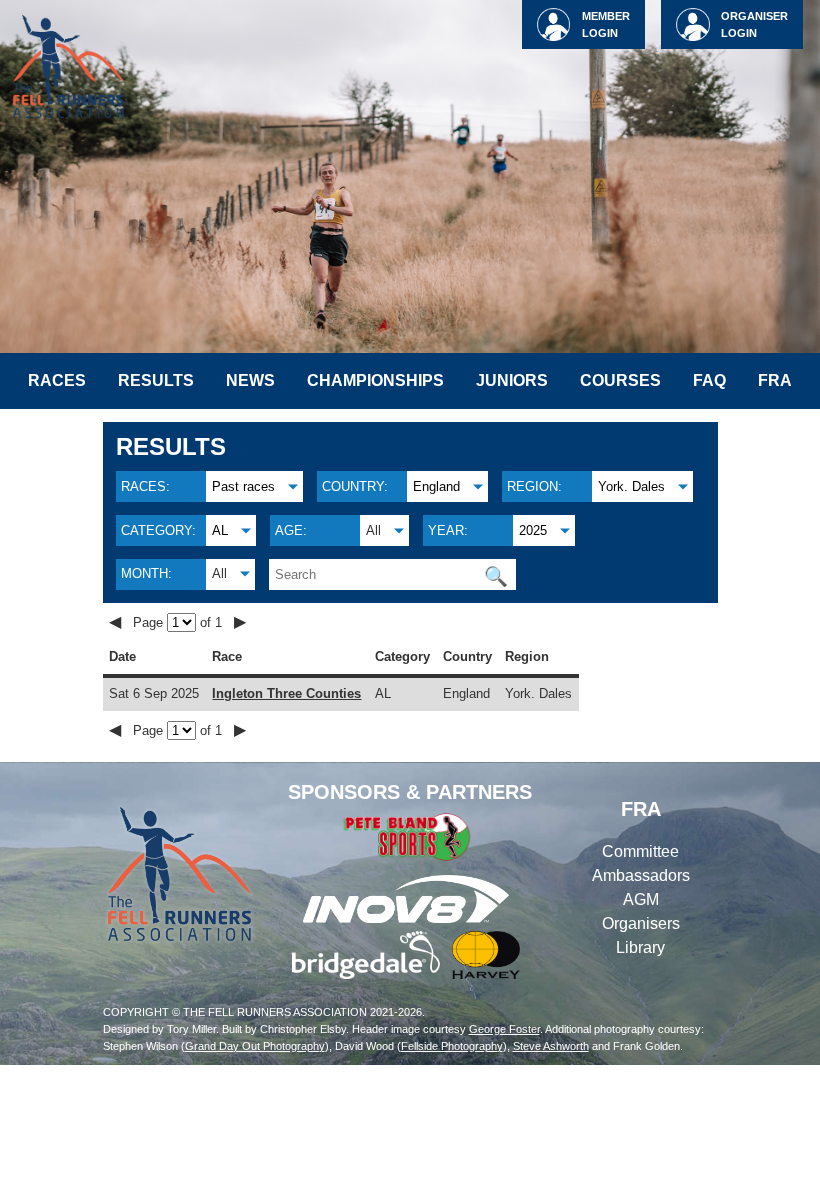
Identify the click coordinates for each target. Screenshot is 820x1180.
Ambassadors (641, 875)
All (373, 530)
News (250, 380)
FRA (775, 380)
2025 (533, 530)
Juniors (512, 380)
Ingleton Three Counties (286, 693)
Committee (640, 851)
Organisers (641, 923)
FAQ (709, 380)
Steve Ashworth (551, 1046)
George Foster (504, 1029)
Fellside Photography (452, 1046)
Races (57, 380)
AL (220, 530)
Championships (375, 380)
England (436, 486)
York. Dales (631, 486)
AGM (641, 899)
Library (640, 947)
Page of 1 (179, 622)
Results (156, 380)
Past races (243, 486)
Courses (620, 380)
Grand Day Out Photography (255, 1046)
